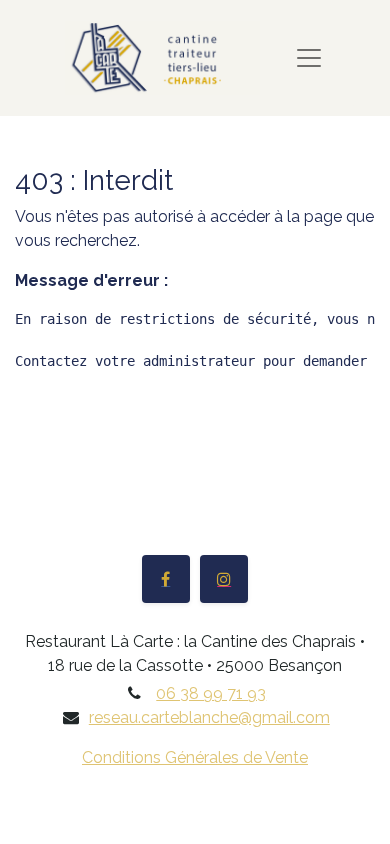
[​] (166, 579)
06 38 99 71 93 (211, 693)
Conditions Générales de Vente (195, 757)
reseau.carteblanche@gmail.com (209, 717)
